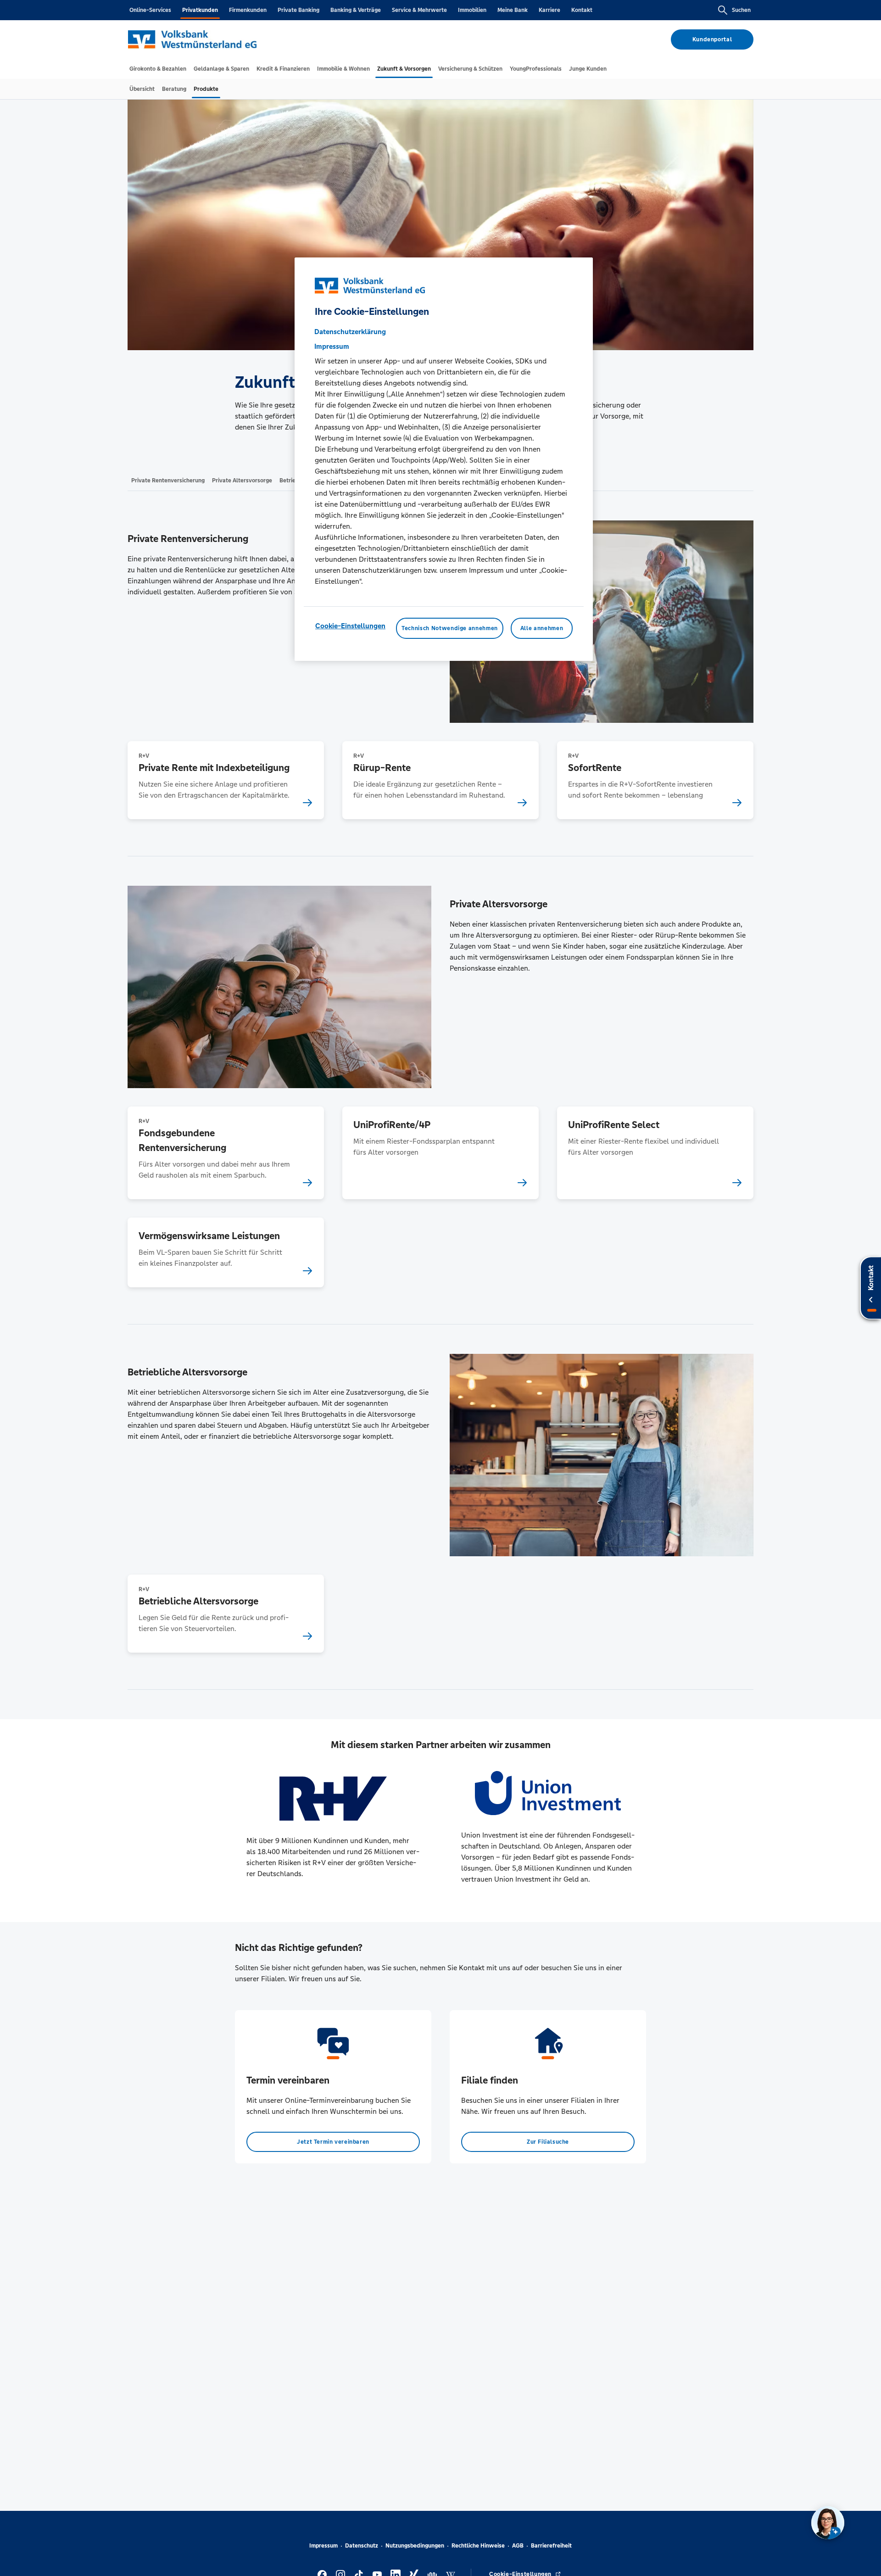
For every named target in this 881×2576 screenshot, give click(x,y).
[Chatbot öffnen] (828, 2523)
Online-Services (150, 10)
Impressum (323, 2546)
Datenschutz (362, 2546)
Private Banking (298, 10)
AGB (518, 2546)
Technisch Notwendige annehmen (450, 629)
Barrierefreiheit (551, 2546)
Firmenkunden (248, 10)
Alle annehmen (542, 629)
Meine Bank (513, 10)
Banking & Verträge (356, 10)
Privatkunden (200, 10)
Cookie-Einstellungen (350, 626)
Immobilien (472, 10)
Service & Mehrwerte (419, 10)
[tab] (158, 69)
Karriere (549, 10)
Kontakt (582, 10)
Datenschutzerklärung (350, 332)
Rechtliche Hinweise (478, 2546)
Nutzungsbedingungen (415, 2546)
